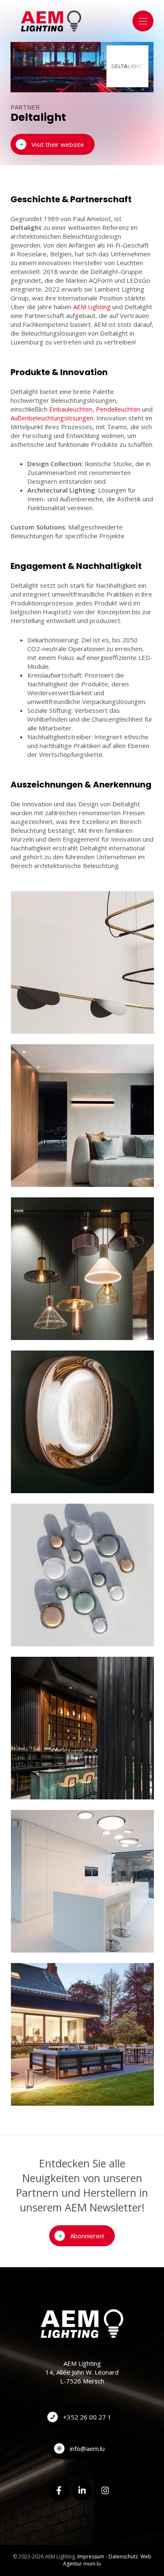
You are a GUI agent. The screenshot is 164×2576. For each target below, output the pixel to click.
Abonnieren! (87, 2236)
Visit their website (58, 144)
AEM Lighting (92, 307)
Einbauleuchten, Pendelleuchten (95, 409)
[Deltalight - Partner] (82, 962)
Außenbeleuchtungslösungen (52, 418)
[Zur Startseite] (51, 21)
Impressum (91, 2556)
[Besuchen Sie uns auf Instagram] (105, 2490)
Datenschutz (123, 2556)
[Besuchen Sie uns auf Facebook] (59, 2490)
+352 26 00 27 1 (87, 2417)
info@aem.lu (87, 2448)
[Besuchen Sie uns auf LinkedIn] (82, 2490)
